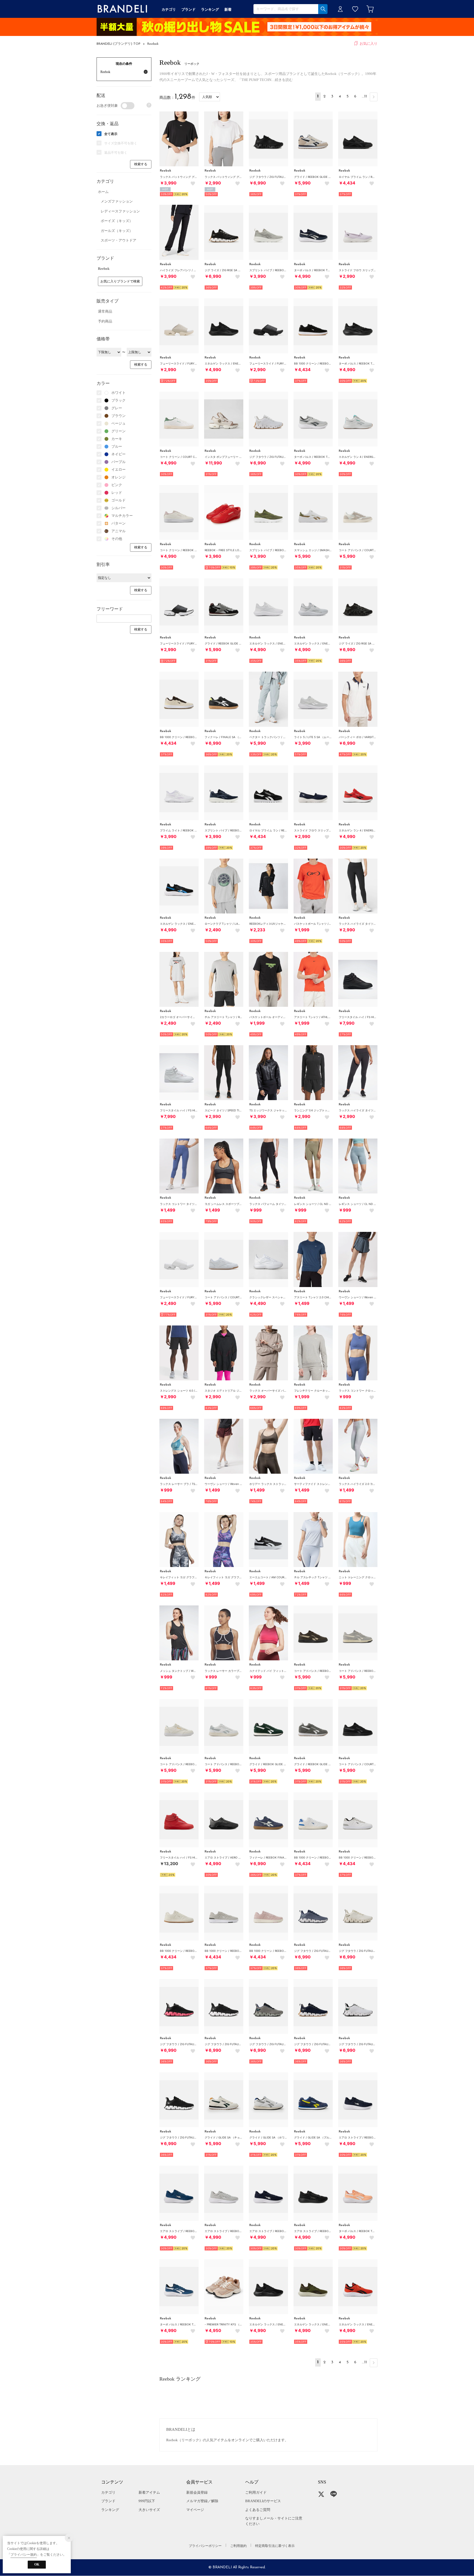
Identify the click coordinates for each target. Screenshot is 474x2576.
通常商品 (105, 311)
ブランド (108, 2501)
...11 (364, 96)
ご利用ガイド (256, 2492)
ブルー (117, 446)
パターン (119, 523)
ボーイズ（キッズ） (117, 221)
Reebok (153, 44)
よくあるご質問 (258, 2510)
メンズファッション (117, 201)
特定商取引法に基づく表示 (275, 2546)
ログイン (340, 9)
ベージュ (119, 423)
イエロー (119, 469)
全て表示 (111, 134)
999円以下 (147, 2501)
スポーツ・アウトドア (119, 240)
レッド (117, 493)
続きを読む (284, 80)
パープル (119, 462)
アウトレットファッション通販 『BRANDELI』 (122, 9)
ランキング (110, 2510)
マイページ (195, 2510)
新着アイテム (149, 2492)
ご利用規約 (238, 2546)
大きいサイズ (149, 2510)
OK (37, 2564)
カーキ (117, 439)
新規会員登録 (197, 2492)
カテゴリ (108, 2492)
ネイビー (119, 454)
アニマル (119, 531)
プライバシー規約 (24, 2555)
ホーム (103, 192)
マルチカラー (122, 516)
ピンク (117, 485)
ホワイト (119, 393)
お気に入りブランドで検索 (120, 281)
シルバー (119, 508)
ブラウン (119, 416)
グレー (117, 408)
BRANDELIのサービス (263, 2501)
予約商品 (105, 321)
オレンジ (119, 477)
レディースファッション (120, 211)
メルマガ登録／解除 (202, 2501)
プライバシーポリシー (205, 2546)
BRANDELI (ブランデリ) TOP (119, 44)
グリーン (119, 431)
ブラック (119, 400)
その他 (117, 539)
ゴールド (119, 500)
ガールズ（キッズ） (117, 231)
